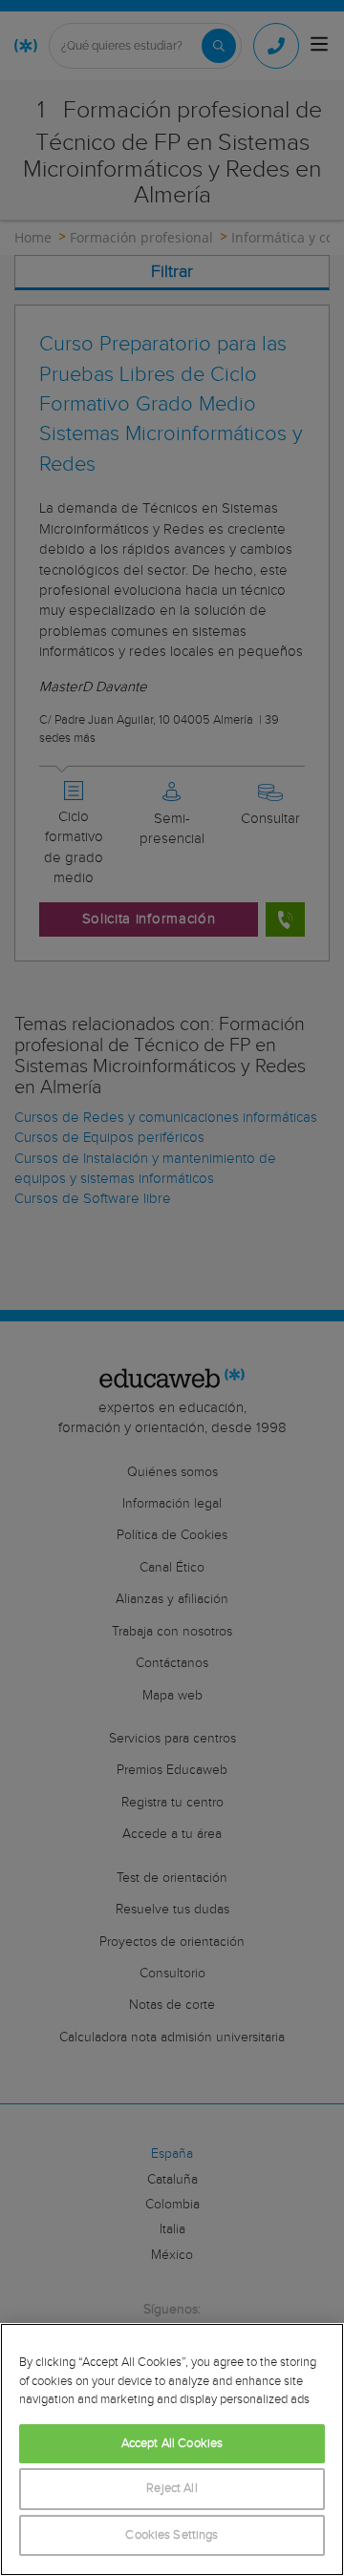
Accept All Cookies (172, 2444)
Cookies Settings (172, 2535)
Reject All (172, 2489)
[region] (172, 2449)
